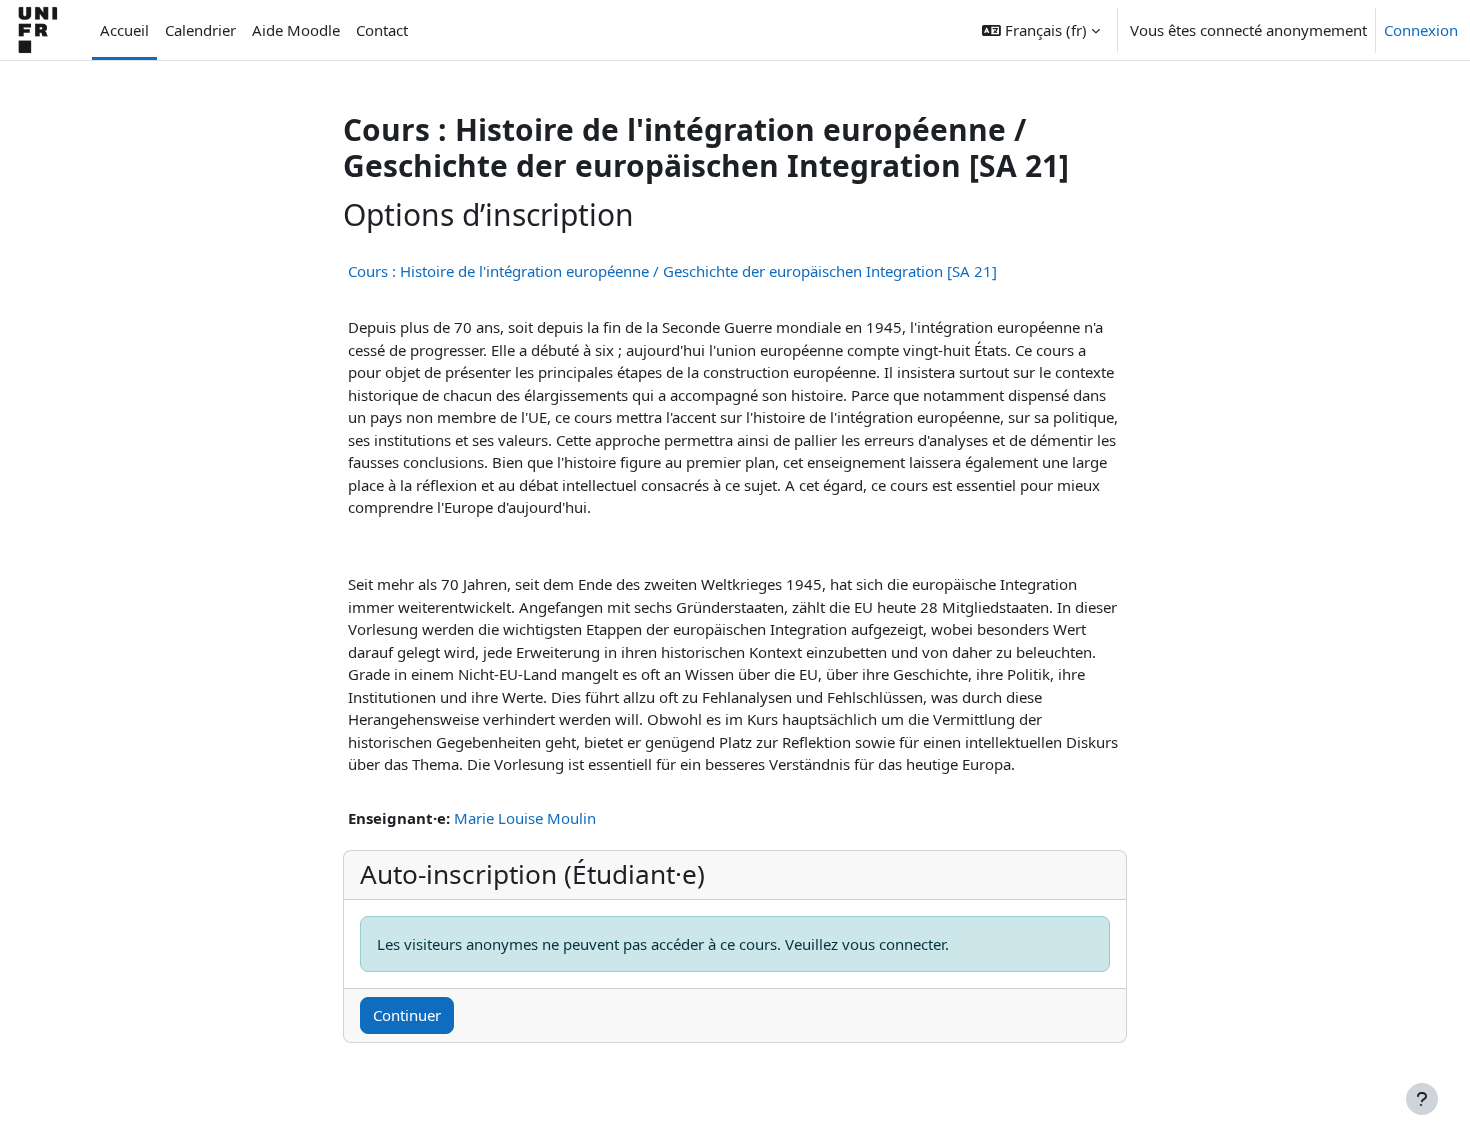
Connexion (1421, 30)
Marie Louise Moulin (525, 818)
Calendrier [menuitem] (200, 30)
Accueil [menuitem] (124, 30)
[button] (1041, 30)
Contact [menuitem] (382, 30)
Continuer (407, 1015)
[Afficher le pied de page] (1422, 1099)
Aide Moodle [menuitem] (296, 30)
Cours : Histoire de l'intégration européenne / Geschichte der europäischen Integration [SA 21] (672, 271)
